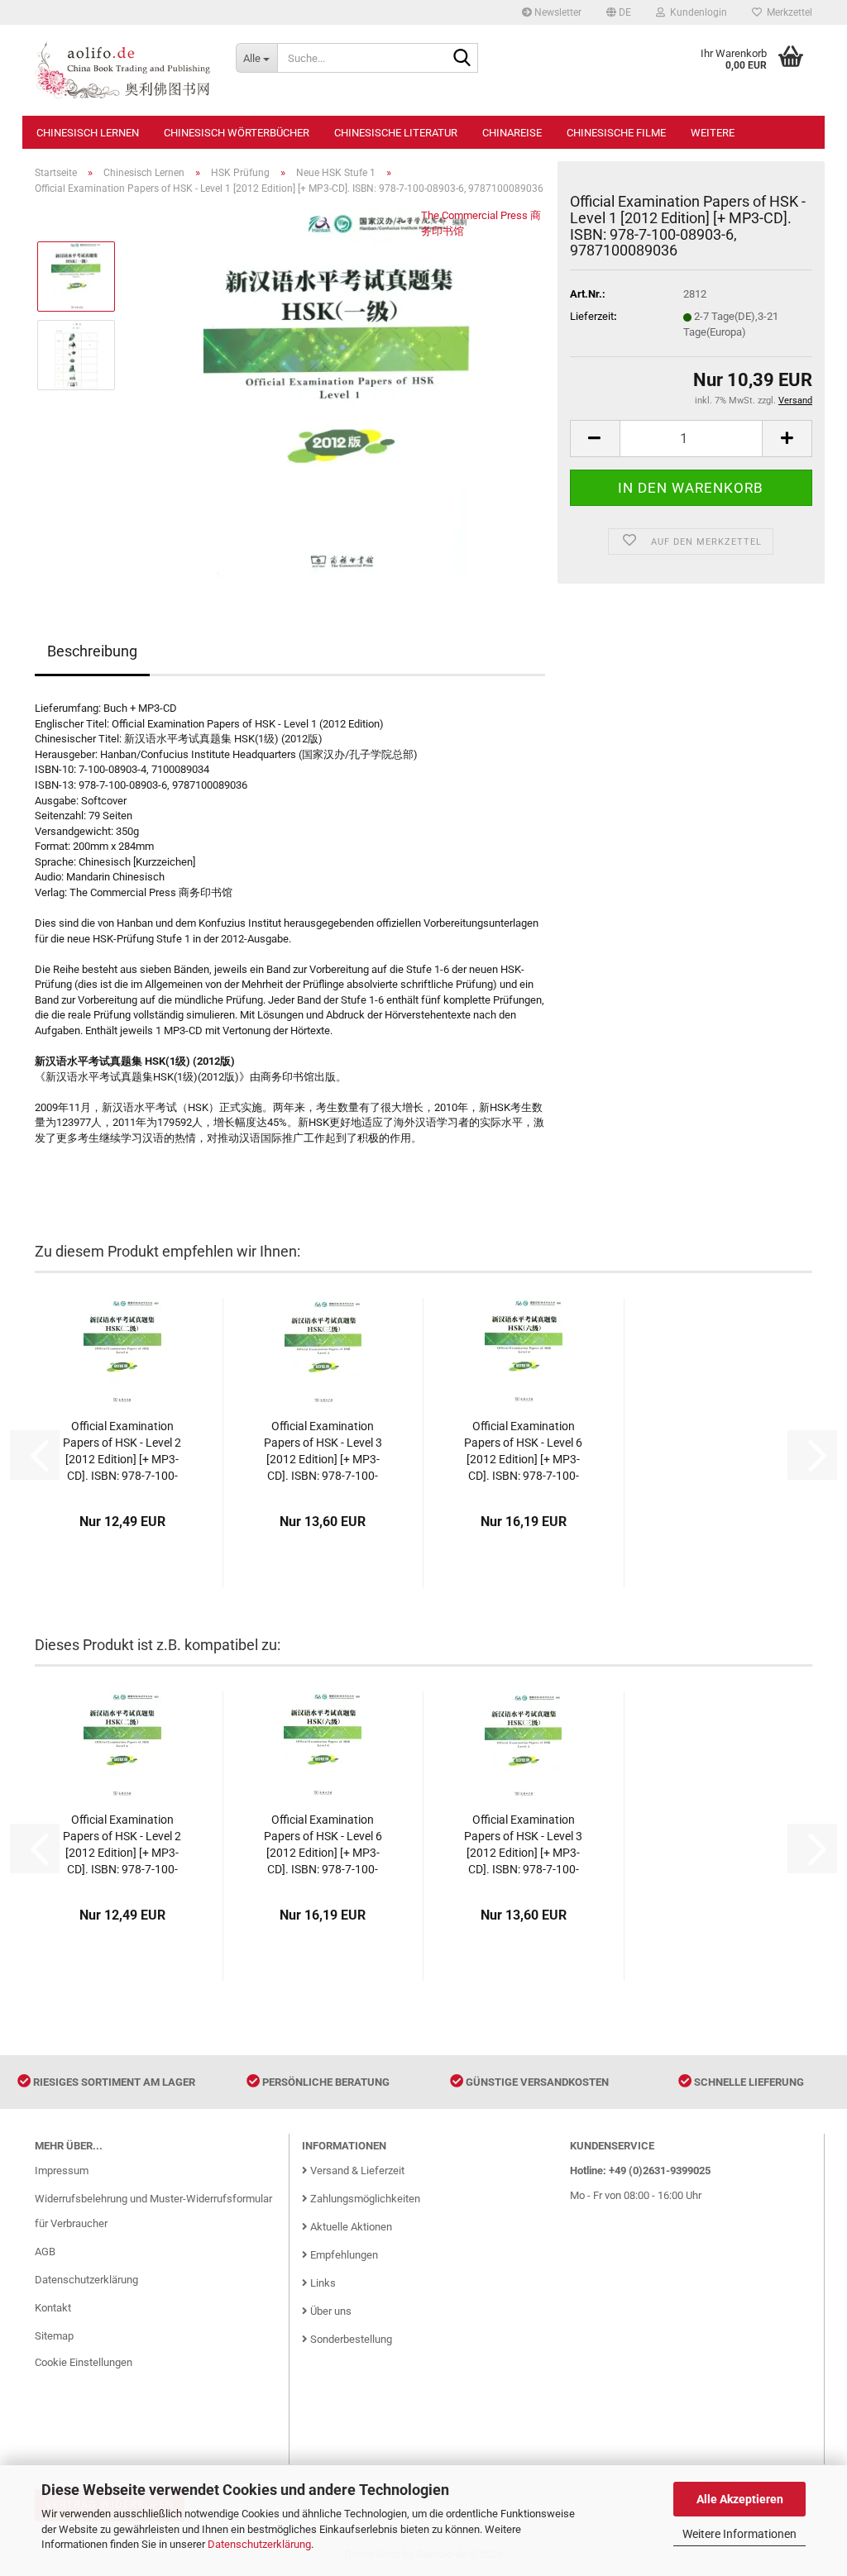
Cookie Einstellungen (84, 2362)
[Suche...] (462, 59)
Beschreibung (92, 651)
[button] (619, 12)
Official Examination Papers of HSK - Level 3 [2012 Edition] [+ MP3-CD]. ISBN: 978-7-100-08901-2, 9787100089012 (323, 1452)
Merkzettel (787, 12)
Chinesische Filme (616, 133)
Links (322, 2283)
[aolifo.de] (123, 70)
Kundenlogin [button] (696, 12)
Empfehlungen (343, 2255)
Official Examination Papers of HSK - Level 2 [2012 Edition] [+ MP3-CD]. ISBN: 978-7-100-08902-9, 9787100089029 (122, 1452)
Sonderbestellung (350, 2339)
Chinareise (512, 133)
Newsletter (557, 12)
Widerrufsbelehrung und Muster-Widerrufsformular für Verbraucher (153, 2211)
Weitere (713, 133)
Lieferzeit (592, 316)
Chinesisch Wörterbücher (237, 133)
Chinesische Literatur (396, 133)
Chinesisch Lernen (88, 133)
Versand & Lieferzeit (356, 2171)
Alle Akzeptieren (740, 2499)
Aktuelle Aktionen (350, 2227)
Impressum (62, 2171)
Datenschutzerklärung (259, 2544)
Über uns (330, 2311)
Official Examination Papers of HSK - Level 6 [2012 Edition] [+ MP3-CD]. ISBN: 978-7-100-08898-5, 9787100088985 (523, 1452)
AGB (45, 2252)
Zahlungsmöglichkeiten (364, 2199)
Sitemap (54, 2336)
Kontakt (53, 2308)
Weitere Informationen (739, 2534)
